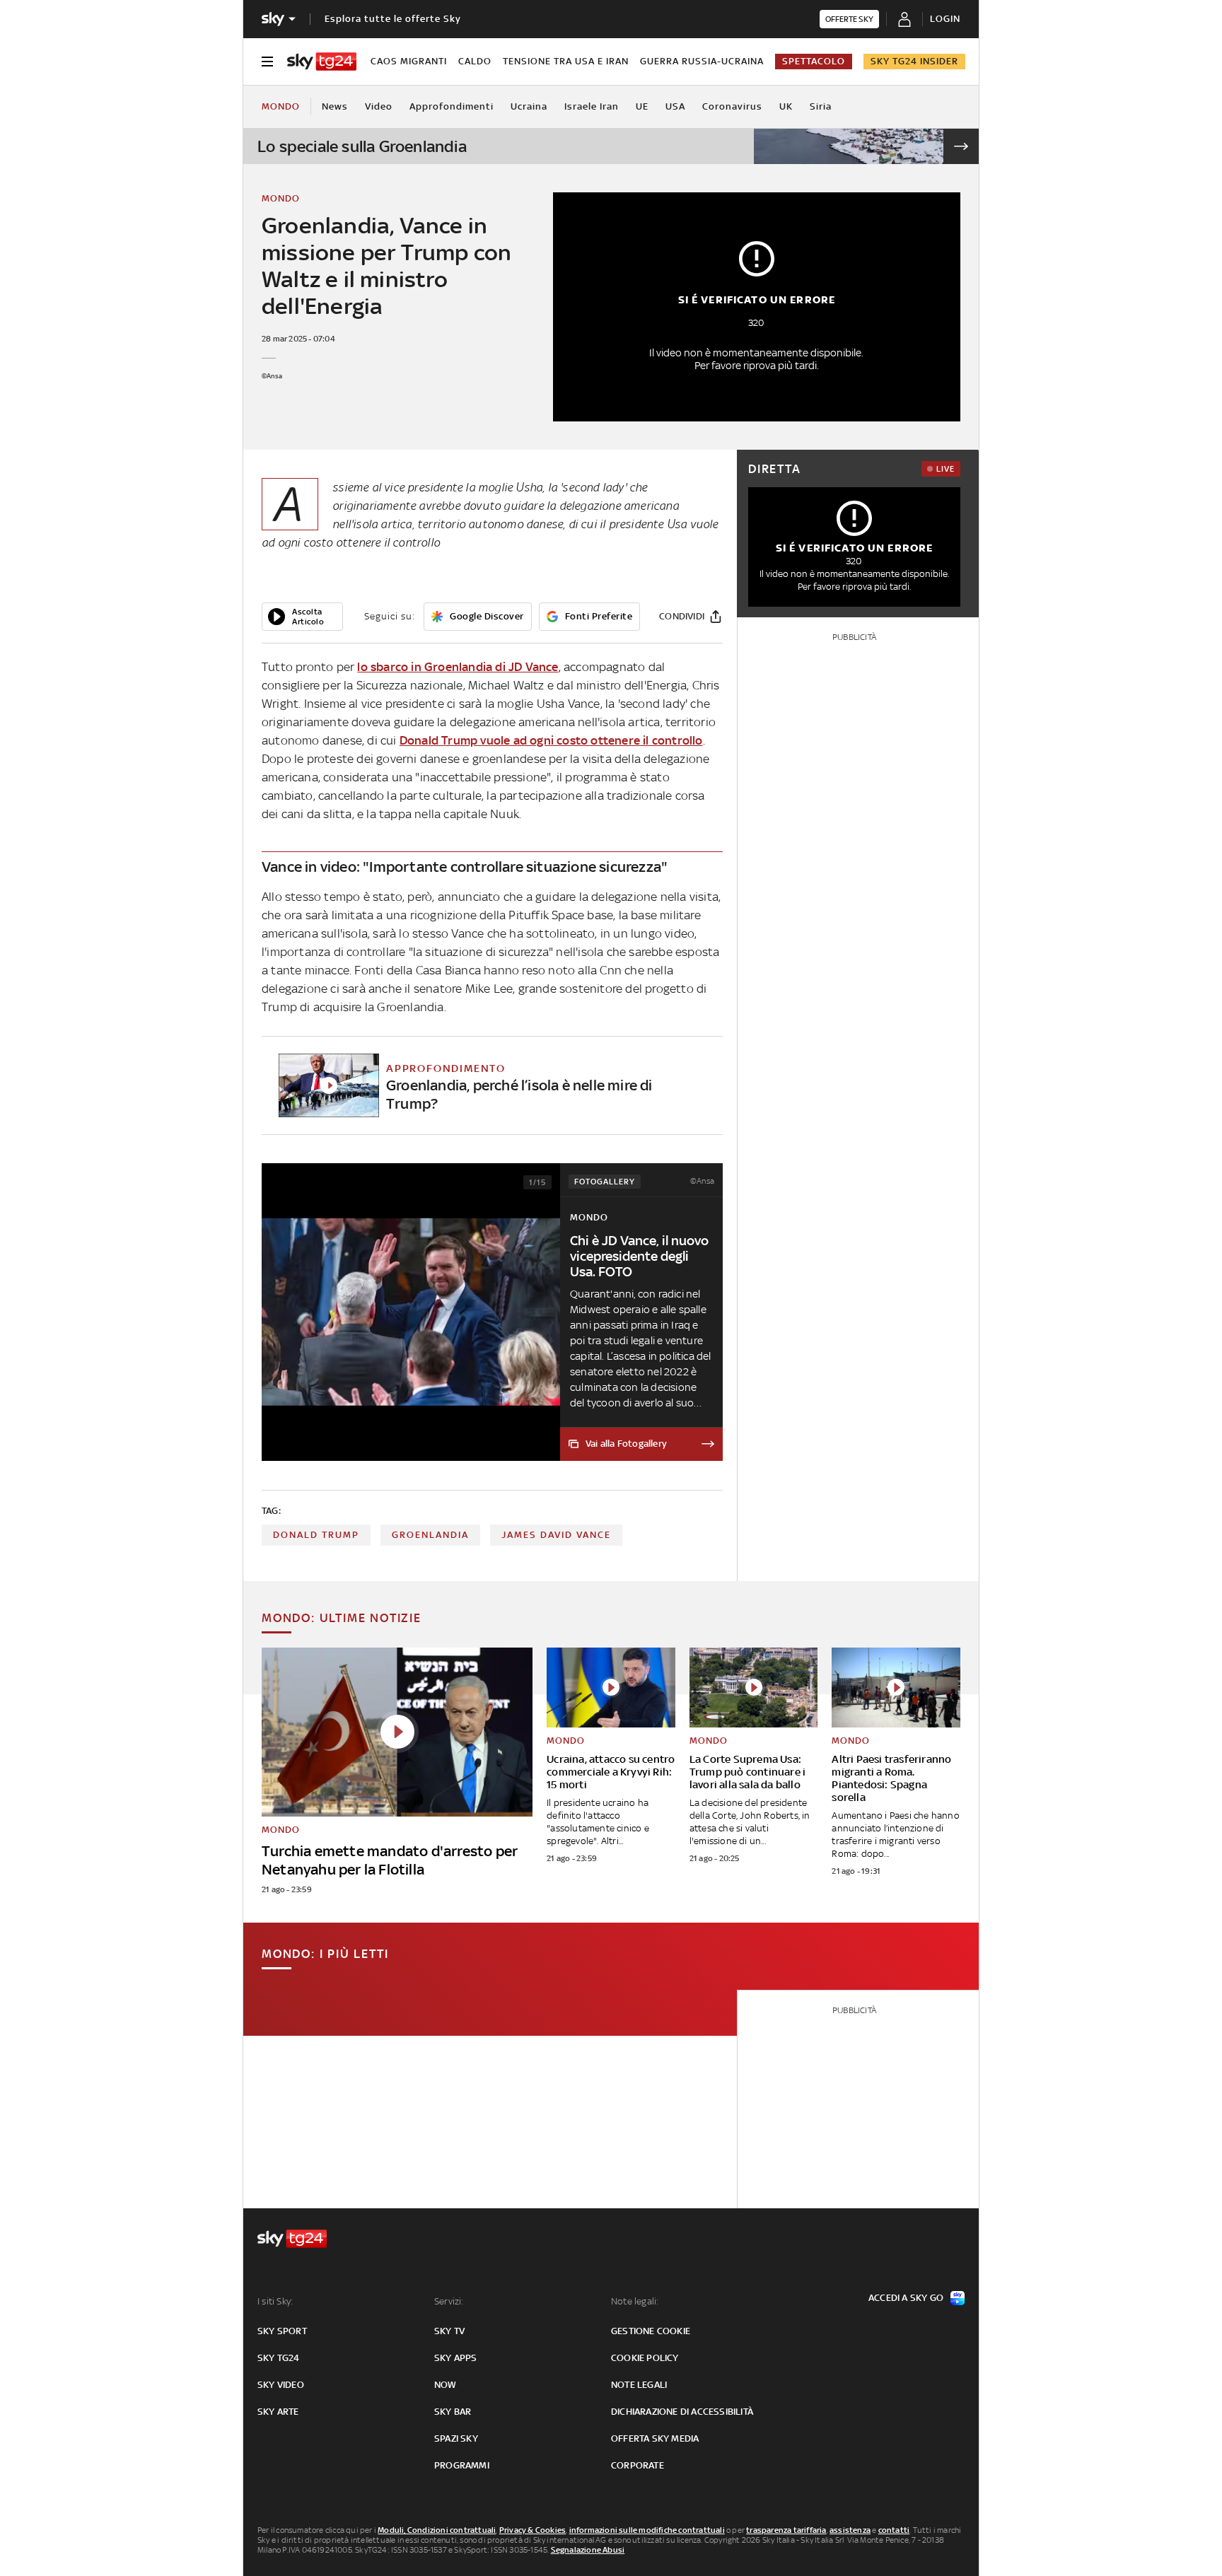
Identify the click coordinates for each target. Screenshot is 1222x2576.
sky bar (453, 2412)
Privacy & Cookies (533, 2530)
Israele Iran (592, 106)
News (335, 106)
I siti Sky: (275, 2301)
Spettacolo (814, 61)
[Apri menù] (267, 62)
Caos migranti (409, 61)
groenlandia (430, 1535)
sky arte (278, 2412)
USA (675, 106)
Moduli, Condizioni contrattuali (437, 2530)
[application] (302, 617)
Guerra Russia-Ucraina (702, 61)
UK (786, 106)
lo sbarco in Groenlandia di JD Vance (458, 667)
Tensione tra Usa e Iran (566, 61)
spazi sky (456, 2438)
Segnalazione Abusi (588, 2550)
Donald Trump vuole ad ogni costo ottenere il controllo (551, 740)
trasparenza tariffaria (786, 2530)
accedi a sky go (906, 2298)
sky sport (282, 2331)
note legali (639, 2385)
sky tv (449, 2331)
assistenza (850, 2530)
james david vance (556, 1535)
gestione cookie (651, 2331)
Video (379, 106)
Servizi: (449, 2301)
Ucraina (529, 106)
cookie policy (645, 2358)
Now (446, 2385)
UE (642, 106)
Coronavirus (732, 106)
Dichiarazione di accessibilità (682, 2412)
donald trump (316, 1535)
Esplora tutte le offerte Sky (393, 19)
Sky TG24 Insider (914, 61)
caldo (475, 61)
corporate (638, 2465)
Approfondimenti (452, 106)
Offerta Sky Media (655, 2438)
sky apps (456, 2358)
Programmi (462, 2465)
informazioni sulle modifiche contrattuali (647, 2530)
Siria (821, 106)
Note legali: (635, 2301)
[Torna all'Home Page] (322, 62)
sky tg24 (279, 2358)
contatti (894, 2530)
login (945, 19)
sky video (281, 2385)
